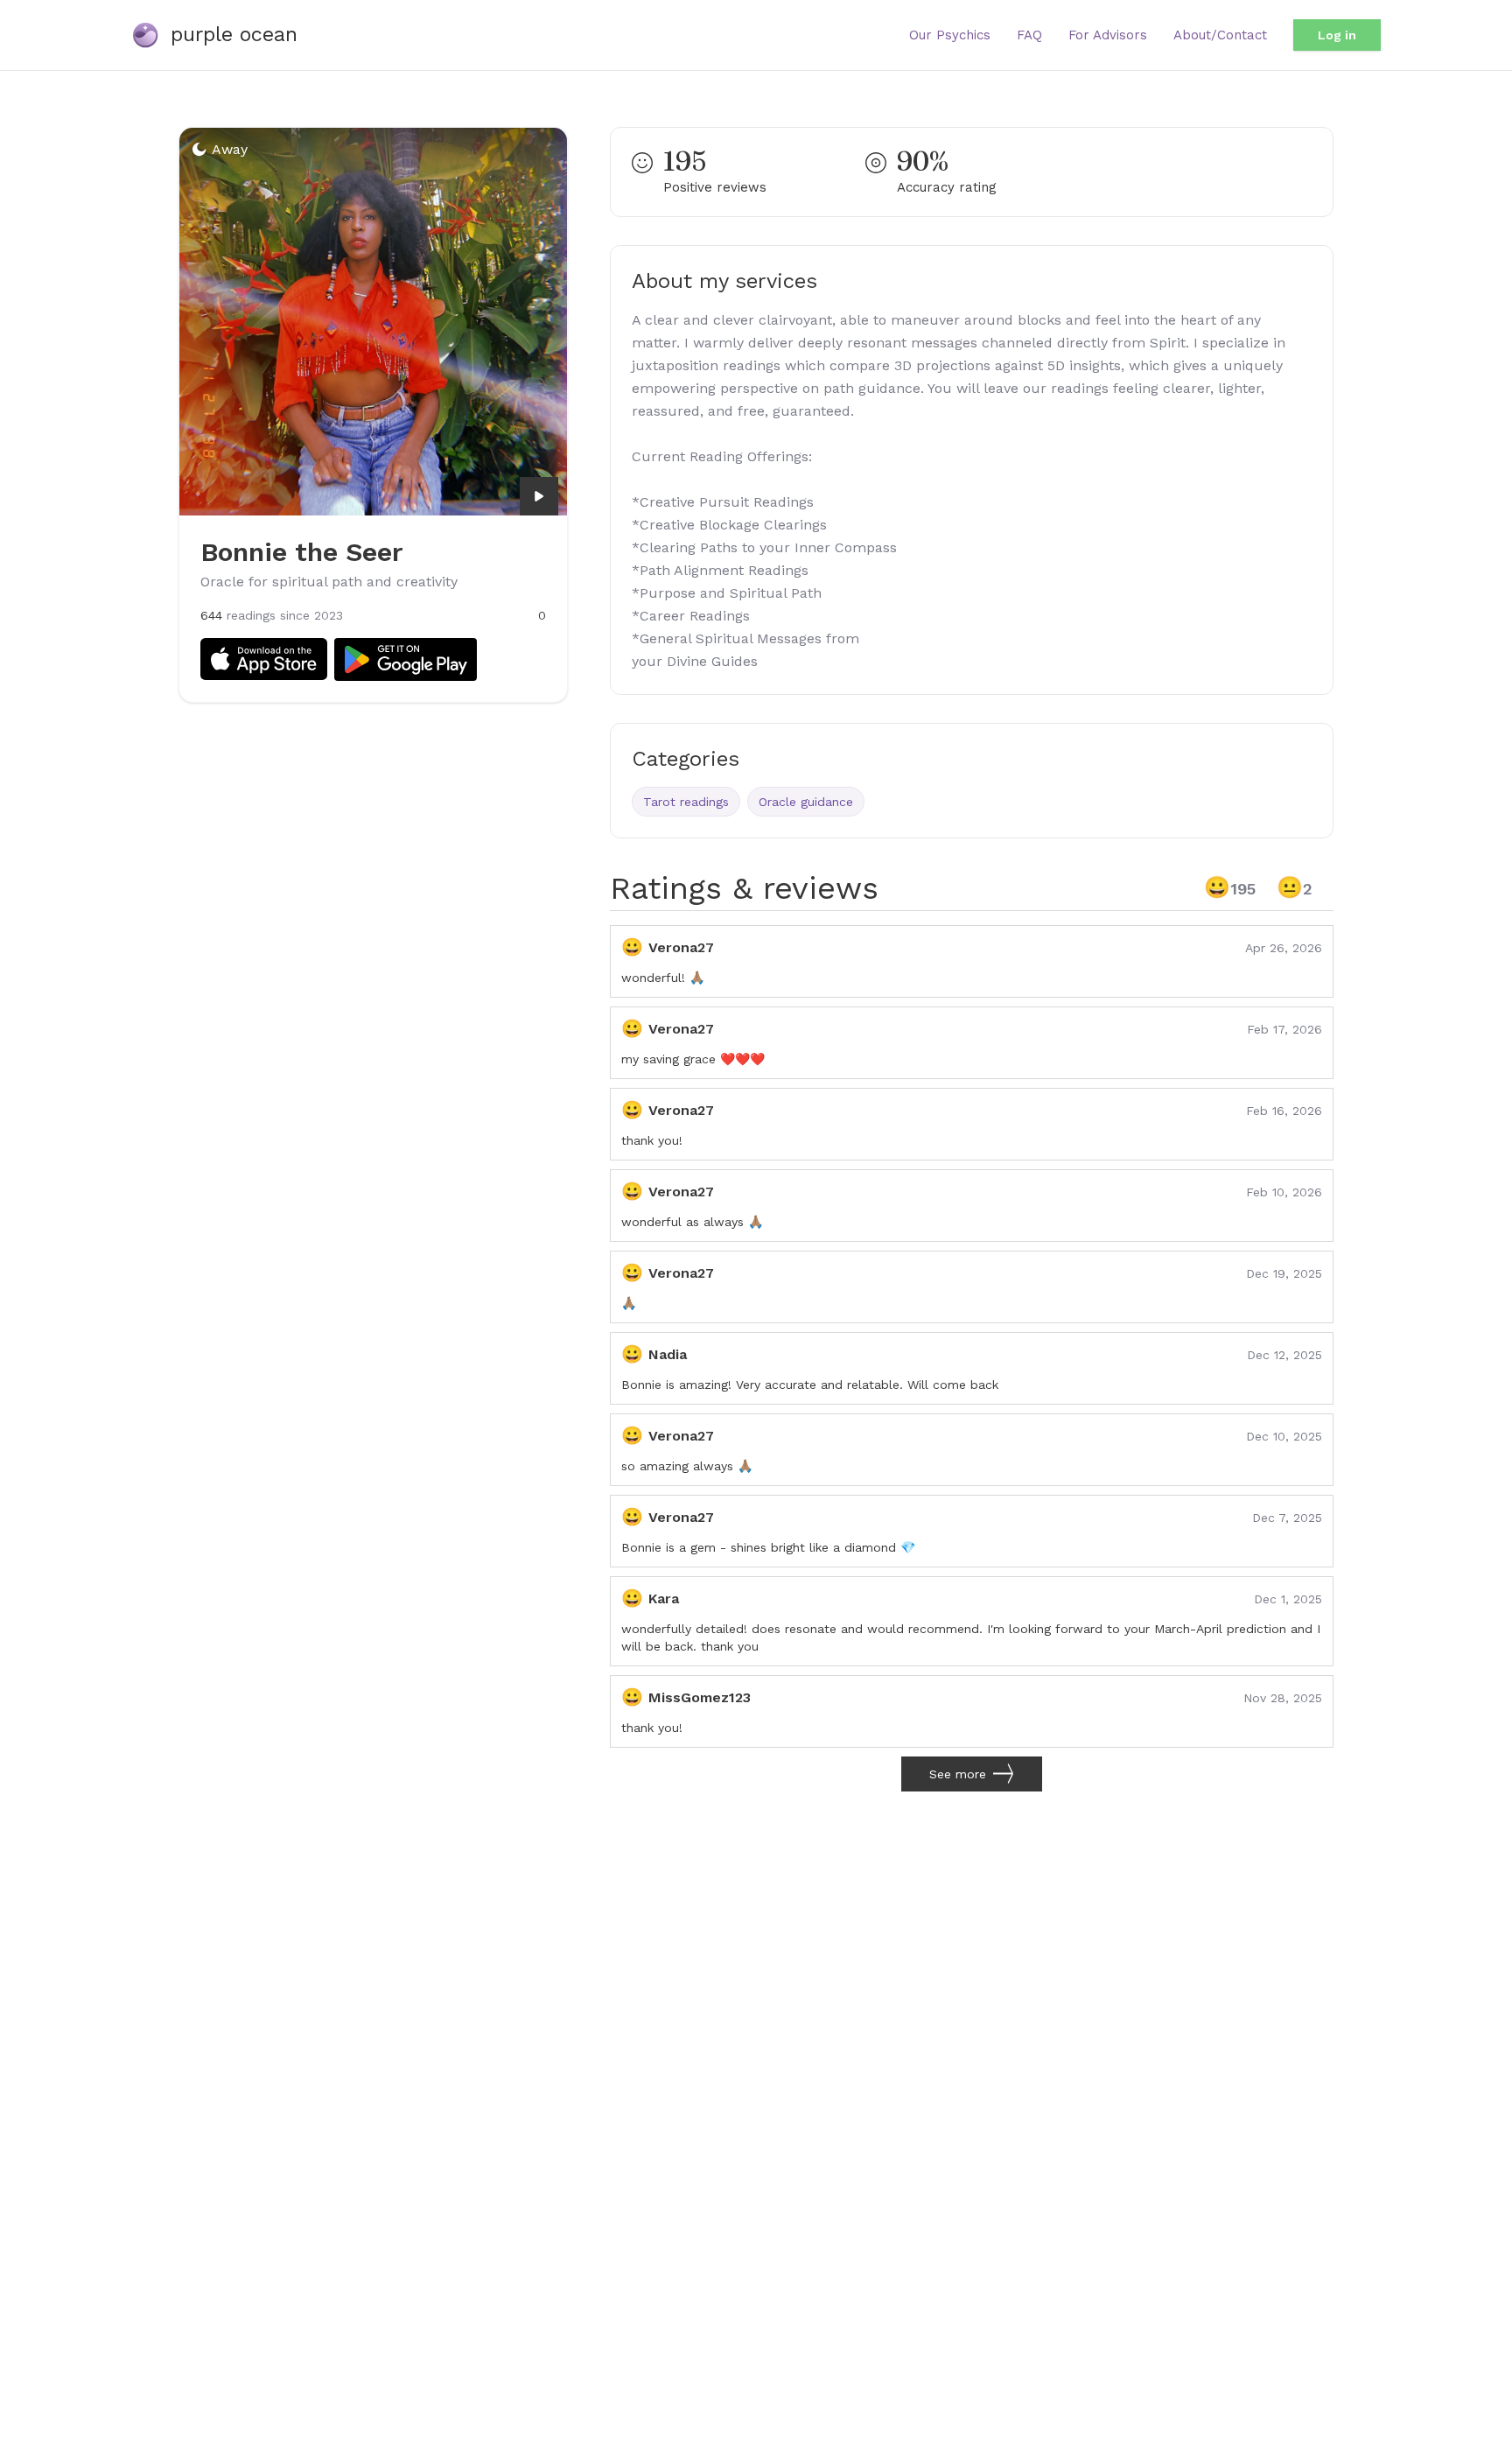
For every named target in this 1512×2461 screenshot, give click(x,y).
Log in (1337, 35)
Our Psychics (950, 35)
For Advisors (1108, 35)
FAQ (1029, 35)
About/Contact (1220, 35)
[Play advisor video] (539, 496)
